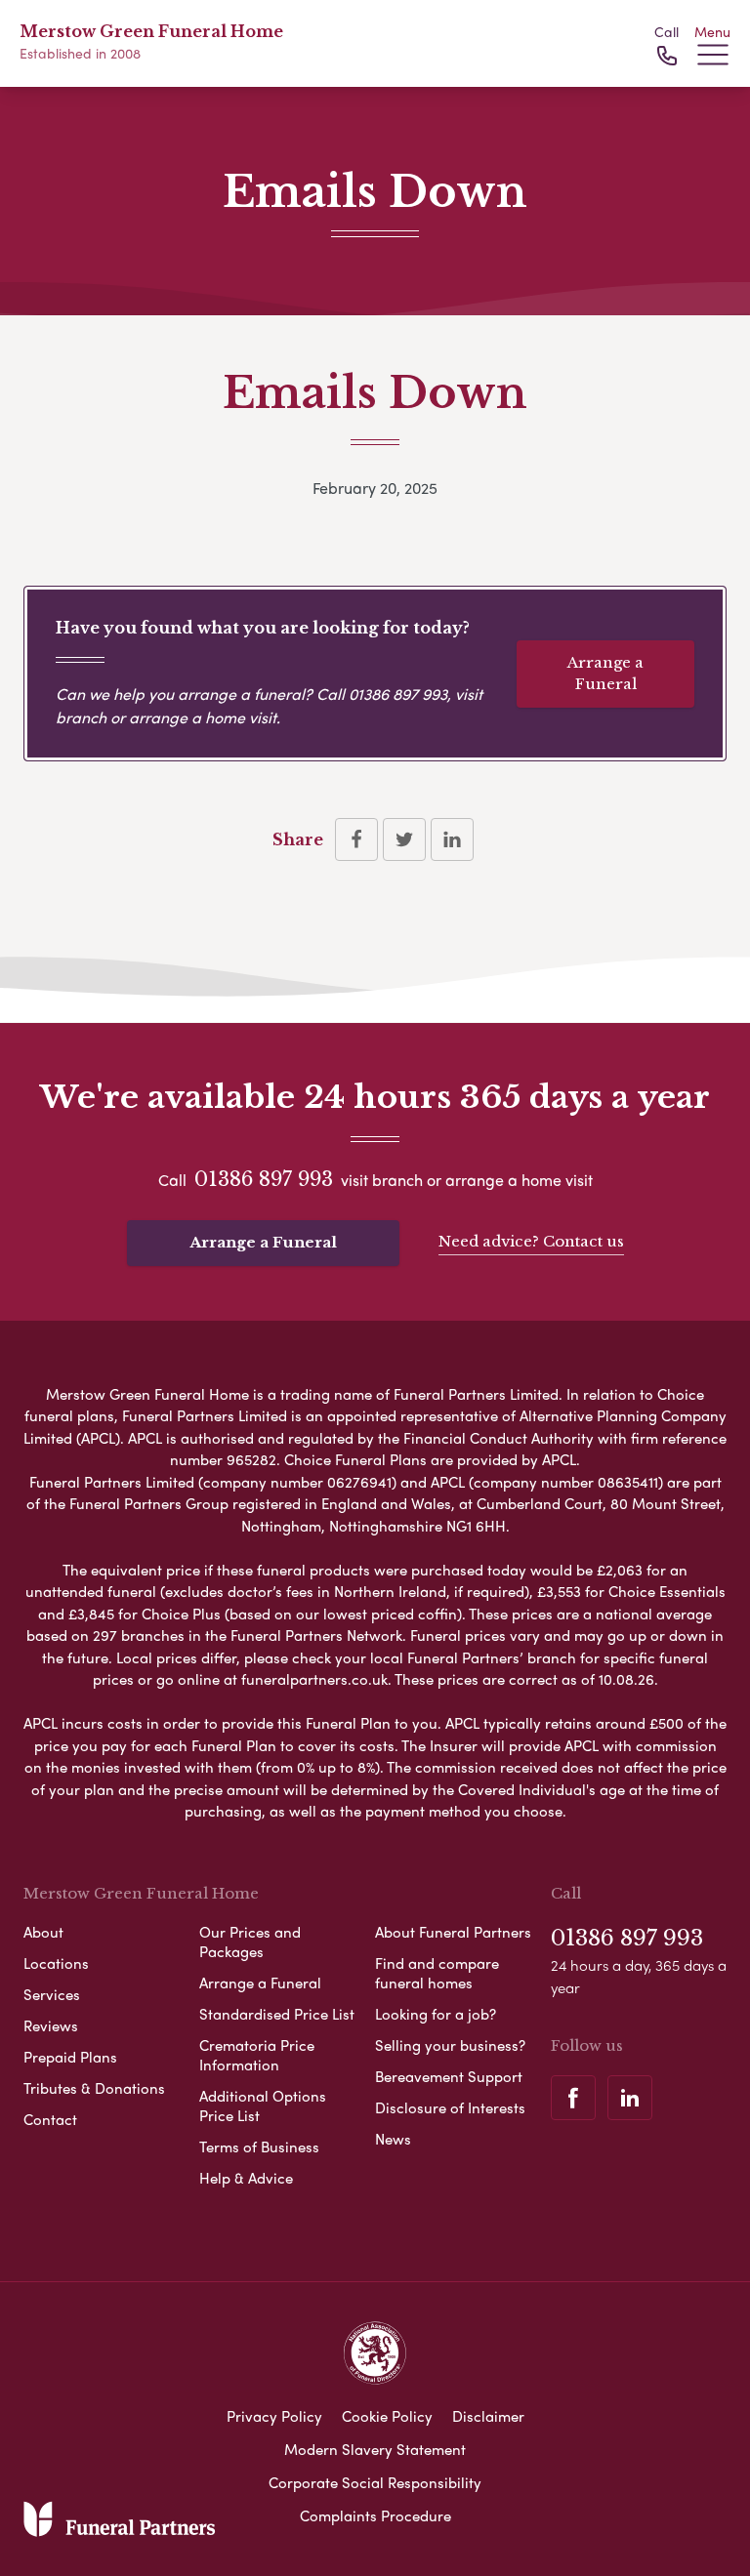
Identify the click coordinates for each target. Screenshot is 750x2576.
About (43, 1932)
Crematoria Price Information (257, 2055)
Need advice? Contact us (531, 1241)
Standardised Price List (277, 2014)
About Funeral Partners (453, 1932)
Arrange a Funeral (605, 674)
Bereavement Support (449, 2076)
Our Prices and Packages (250, 1942)
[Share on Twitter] (404, 839)
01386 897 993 (398, 694)
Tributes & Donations (94, 2088)
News (393, 2139)
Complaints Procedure (375, 2515)
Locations (56, 1963)
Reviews (51, 2025)
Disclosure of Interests (450, 2107)
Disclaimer (488, 2416)
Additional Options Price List (263, 2106)
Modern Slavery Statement (375, 2449)
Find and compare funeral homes (437, 1973)
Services (52, 1994)
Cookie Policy (387, 2416)
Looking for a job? (436, 2014)
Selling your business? (450, 2045)
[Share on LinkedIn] (452, 839)
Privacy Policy (274, 2416)
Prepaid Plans (70, 2057)
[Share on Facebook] (356, 839)
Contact (50, 2119)
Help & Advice (246, 2178)
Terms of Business (259, 2147)
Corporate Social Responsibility (375, 2482)
